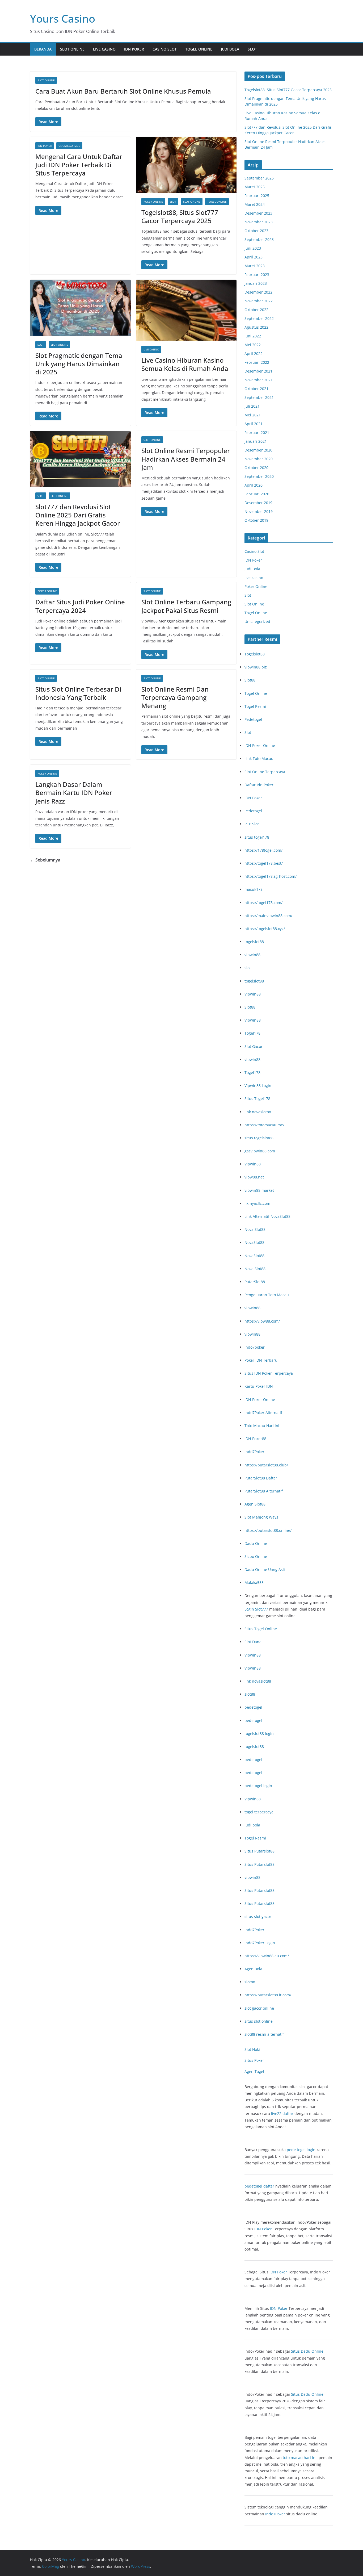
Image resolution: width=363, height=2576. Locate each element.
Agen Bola (253, 1969)
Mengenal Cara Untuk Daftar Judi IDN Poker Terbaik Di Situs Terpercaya (79, 165)
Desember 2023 (258, 213)
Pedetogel (253, 719)
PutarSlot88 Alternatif (264, 1491)
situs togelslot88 (259, 1138)
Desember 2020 (258, 450)
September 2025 (259, 178)
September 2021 (259, 397)
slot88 (250, 1694)
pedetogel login (258, 1786)
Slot (252, 49)
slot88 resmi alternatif (264, 2034)
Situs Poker (254, 2060)
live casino (104, 49)
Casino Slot (165, 49)
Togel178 (252, 1033)
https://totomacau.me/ (264, 1125)
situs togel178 (257, 837)
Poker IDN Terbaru (261, 1360)
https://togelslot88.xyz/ (265, 929)
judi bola (252, 1825)
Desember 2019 (258, 503)
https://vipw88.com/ (262, 1321)
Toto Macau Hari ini (262, 1426)
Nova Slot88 (255, 1229)
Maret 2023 (255, 266)
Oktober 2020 (256, 468)
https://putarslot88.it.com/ (268, 1995)
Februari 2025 (257, 196)
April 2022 (254, 354)
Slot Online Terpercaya (265, 772)
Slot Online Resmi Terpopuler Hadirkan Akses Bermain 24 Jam (186, 459)
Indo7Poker (254, 1452)
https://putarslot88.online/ (268, 1530)
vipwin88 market (259, 1190)
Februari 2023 (257, 275)
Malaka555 (254, 1582)
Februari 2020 (257, 494)
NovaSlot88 (254, 1242)
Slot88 (250, 680)
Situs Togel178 (257, 1099)
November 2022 (259, 301)
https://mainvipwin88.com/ (268, 916)
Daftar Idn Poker (259, 785)
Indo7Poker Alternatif (263, 1413)
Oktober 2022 (256, 310)
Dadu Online (256, 1543)
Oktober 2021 (256, 389)
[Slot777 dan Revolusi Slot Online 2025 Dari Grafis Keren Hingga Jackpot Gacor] (80, 459)
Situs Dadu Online (307, 2351)
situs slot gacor (258, 1916)
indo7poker (255, 1347)
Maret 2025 (255, 187)
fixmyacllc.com (257, 1203)
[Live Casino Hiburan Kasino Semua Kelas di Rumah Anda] (186, 310)
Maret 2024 (255, 204)
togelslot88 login (259, 1734)
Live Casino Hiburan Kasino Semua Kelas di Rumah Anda (185, 364)
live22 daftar (282, 2113)
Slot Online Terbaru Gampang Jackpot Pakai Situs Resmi (186, 606)
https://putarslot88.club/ (266, 1465)
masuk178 (254, 889)
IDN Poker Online (260, 745)
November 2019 (259, 511)
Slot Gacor (254, 1046)
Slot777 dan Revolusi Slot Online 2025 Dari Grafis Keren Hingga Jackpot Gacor (78, 515)
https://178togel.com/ (263, 850)
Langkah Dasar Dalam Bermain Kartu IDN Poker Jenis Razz (74, 793)
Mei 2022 (253, 345)
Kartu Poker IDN (259, 1386)
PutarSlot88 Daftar (261, 1478)
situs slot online (259, 2021)
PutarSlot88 (255, 1282)
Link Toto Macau (259, 758)
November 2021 (259, 380)
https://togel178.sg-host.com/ (271, 876)
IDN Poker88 (255, 1439)
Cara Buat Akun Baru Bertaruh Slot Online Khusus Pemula (123, 91)
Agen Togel (254, 2071)
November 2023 (259, 222)
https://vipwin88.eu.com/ (267, 1956)
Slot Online (72, 49)
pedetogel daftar (259, 2186)
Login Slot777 (256, 1609)
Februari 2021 (257, 432)
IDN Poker (134, 49)
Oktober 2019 (256, 520)
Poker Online (153, 202)
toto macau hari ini (300, 2458)
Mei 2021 (253, 415)
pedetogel (253, 1707)
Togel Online (199, 49)
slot (248, 968)
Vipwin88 (253, 994)
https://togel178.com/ (263, 903)
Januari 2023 (256, 283)
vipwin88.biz (256, 667)
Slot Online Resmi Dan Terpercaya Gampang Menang (175, 697)
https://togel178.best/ (264, 863)
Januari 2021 (256, 441)
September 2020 (259, 476)
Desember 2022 (258, 292)
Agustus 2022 (256, 327)
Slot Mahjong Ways (261, 1517)
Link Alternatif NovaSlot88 (267, 1216)
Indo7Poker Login (260, 1943)
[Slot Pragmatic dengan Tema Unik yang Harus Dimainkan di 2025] (80, 308)
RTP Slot (252, 824)
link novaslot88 (258, 1112)
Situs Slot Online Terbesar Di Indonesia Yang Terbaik (78, 693)
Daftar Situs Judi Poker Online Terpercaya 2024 (80, 606)
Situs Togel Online (261, 1629)
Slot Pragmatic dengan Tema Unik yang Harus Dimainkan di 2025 (79, 364)
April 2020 (254, 485)
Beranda (43, 49)
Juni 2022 (253, 336)
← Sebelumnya (45, 860)
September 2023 (259, 239)
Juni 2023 (253, 248)
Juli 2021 (252, 406)
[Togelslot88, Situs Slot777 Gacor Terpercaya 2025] (186, 165)
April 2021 (254, 424)
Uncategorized (69, 146)
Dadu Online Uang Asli (265, 1569)
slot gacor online (259, 2008)
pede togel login (301, 2150)
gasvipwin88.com (260, 1151)
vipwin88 (252, 955)
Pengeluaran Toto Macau (267, 1295)
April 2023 (254, 257)
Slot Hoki (252, 2049)
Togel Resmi (255, 706)
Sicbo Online (256, 1556)
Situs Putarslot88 (259, 1851)
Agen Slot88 (255, 1504)
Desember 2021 (258, 371)
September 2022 (259, 318)
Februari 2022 (257, 362)
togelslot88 (254, 942)
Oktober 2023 (256, 231)
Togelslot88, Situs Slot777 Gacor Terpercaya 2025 (180, 216)
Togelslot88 (255, 654)
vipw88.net (254, 1177)
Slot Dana (253, 1642)
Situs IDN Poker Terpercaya (269, 1373)
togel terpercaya (259, 1812)
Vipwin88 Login (258, 1086)
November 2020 (259, 459)
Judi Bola (230, 49)
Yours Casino (63, 18)
